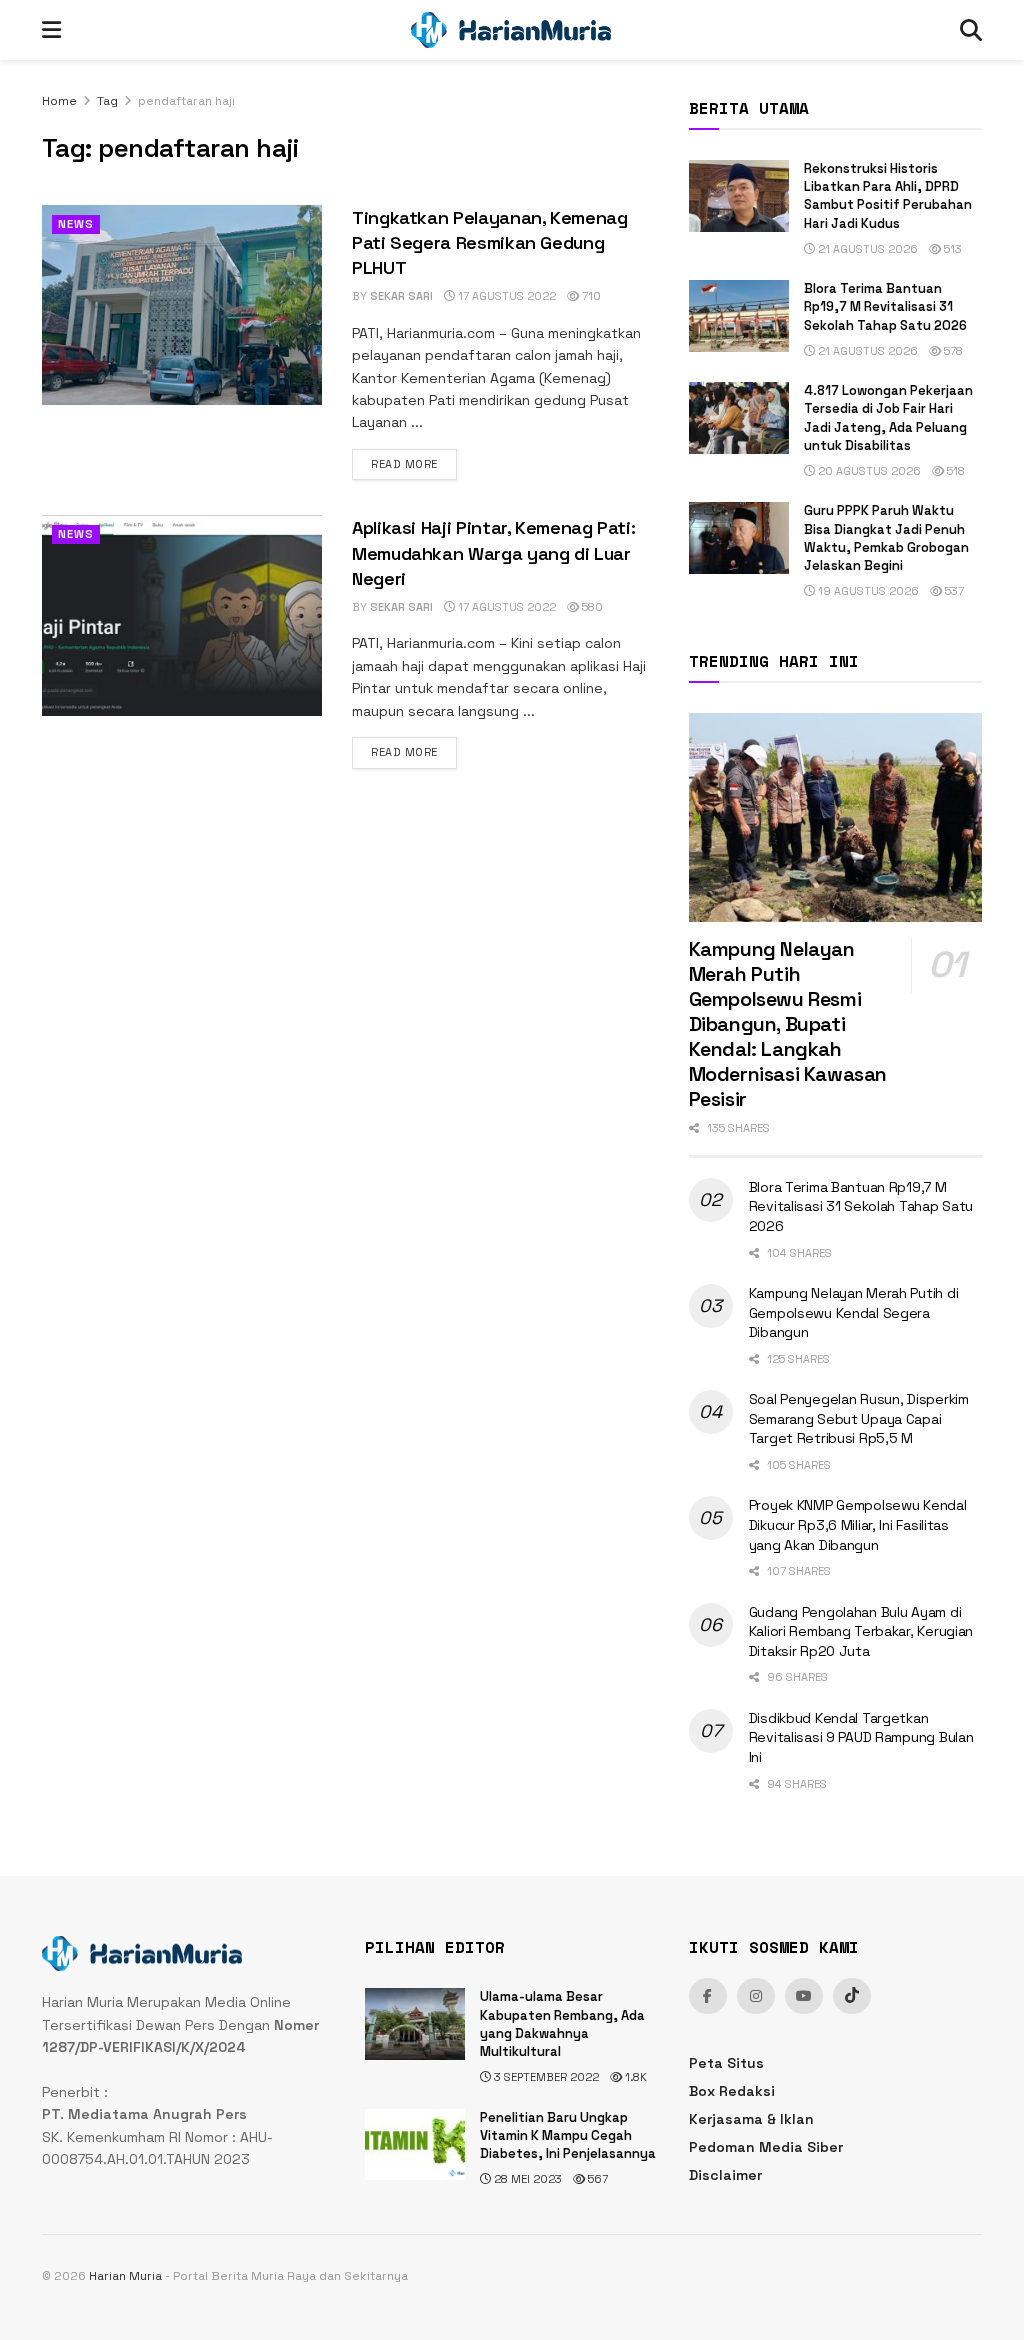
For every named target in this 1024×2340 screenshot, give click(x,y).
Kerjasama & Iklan (751, 2119)
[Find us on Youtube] (804, 1996)
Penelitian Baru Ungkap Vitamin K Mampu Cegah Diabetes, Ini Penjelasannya (568, 2135)
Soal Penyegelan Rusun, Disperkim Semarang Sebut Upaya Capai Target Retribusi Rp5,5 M (859, 1418)
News (76, 224)
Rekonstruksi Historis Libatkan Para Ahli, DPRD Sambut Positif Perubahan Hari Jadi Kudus (888, 196)
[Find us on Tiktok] (852, 1996)
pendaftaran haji (186, 101)
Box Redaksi (732, 2091)
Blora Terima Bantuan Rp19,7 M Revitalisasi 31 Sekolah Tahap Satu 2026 (885, 306)
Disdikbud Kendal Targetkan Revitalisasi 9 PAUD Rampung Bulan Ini (861, 1737)
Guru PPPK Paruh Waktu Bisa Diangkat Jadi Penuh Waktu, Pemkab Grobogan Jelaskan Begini (886, 538)
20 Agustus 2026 (868, 471)
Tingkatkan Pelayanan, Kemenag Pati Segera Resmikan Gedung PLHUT (490, 242)
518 (954, 471)
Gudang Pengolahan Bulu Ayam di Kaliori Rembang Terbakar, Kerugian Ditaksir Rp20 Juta (861, 1631)
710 (590, 296)
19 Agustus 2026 (867, 591)
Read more (414, 463)
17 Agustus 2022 (505, 296)
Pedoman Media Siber (766, 2147)
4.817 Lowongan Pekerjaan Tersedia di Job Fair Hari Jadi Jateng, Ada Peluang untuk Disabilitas (888, 418)
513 (951, 249)
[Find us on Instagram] (756, 1996)
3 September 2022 (545, 2077)
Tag (107, 101)
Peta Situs (726, 2063)
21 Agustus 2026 (866, 249)
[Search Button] (971, 30)
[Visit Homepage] (511, 30)
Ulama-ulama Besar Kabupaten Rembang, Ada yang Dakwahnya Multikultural (562, 2024)
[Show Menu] (51, 30)
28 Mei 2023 (526, 2179)
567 (596, 2179)
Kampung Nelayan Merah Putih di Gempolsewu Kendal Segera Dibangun (854, 1312)
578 (952, 351)
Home (59, 101)
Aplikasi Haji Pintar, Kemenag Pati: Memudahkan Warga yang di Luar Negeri (493, 552)
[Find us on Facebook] (708, 1996)
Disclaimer (725, 2175)
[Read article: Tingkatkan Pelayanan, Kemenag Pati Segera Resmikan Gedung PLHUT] (182, 305)
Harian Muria (125, 2276)
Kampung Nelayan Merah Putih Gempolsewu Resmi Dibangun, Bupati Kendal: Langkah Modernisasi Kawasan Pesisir (788, 1024)
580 (591, 607)
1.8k (634, 2077)
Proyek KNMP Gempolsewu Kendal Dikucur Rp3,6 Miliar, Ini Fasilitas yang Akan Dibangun (858, 1524)
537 (953, 591)
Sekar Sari (401, 296)
